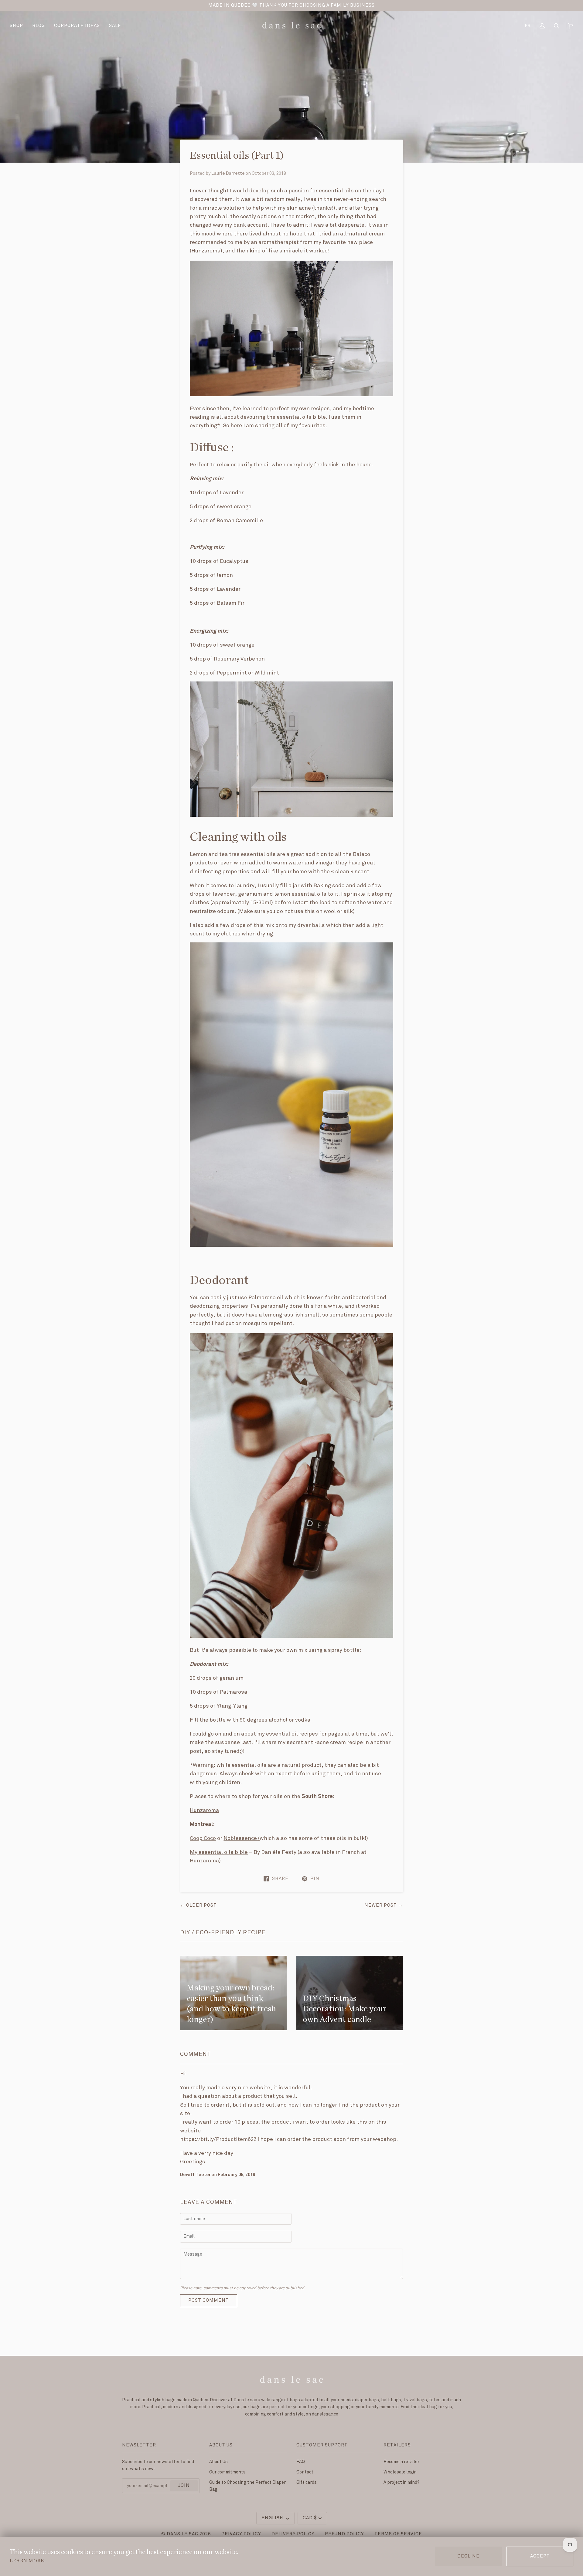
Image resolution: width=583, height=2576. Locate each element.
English (273, 2518)
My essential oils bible (219, 1852)
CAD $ (310, 2518)
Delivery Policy (293, 2534)
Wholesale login (400, 2472)
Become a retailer (401, 2462)
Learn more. (27, 2561)
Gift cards (307, 2482)
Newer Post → (384, 1905)
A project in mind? (401, 2482)
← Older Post (198, 1905)
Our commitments (227, 2472)
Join (184, 2486)
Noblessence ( (242, 1838)
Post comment (209, 2300)
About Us (218, 2462)
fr (528, 26)
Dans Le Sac (182, 2534)
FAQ (301, 2462)
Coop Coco (203, 1838)
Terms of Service (398, 2534)
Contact (305, 2472)
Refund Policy (344, 2534)
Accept (540, 2556)
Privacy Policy (241, 2534)
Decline (468, 2556)
